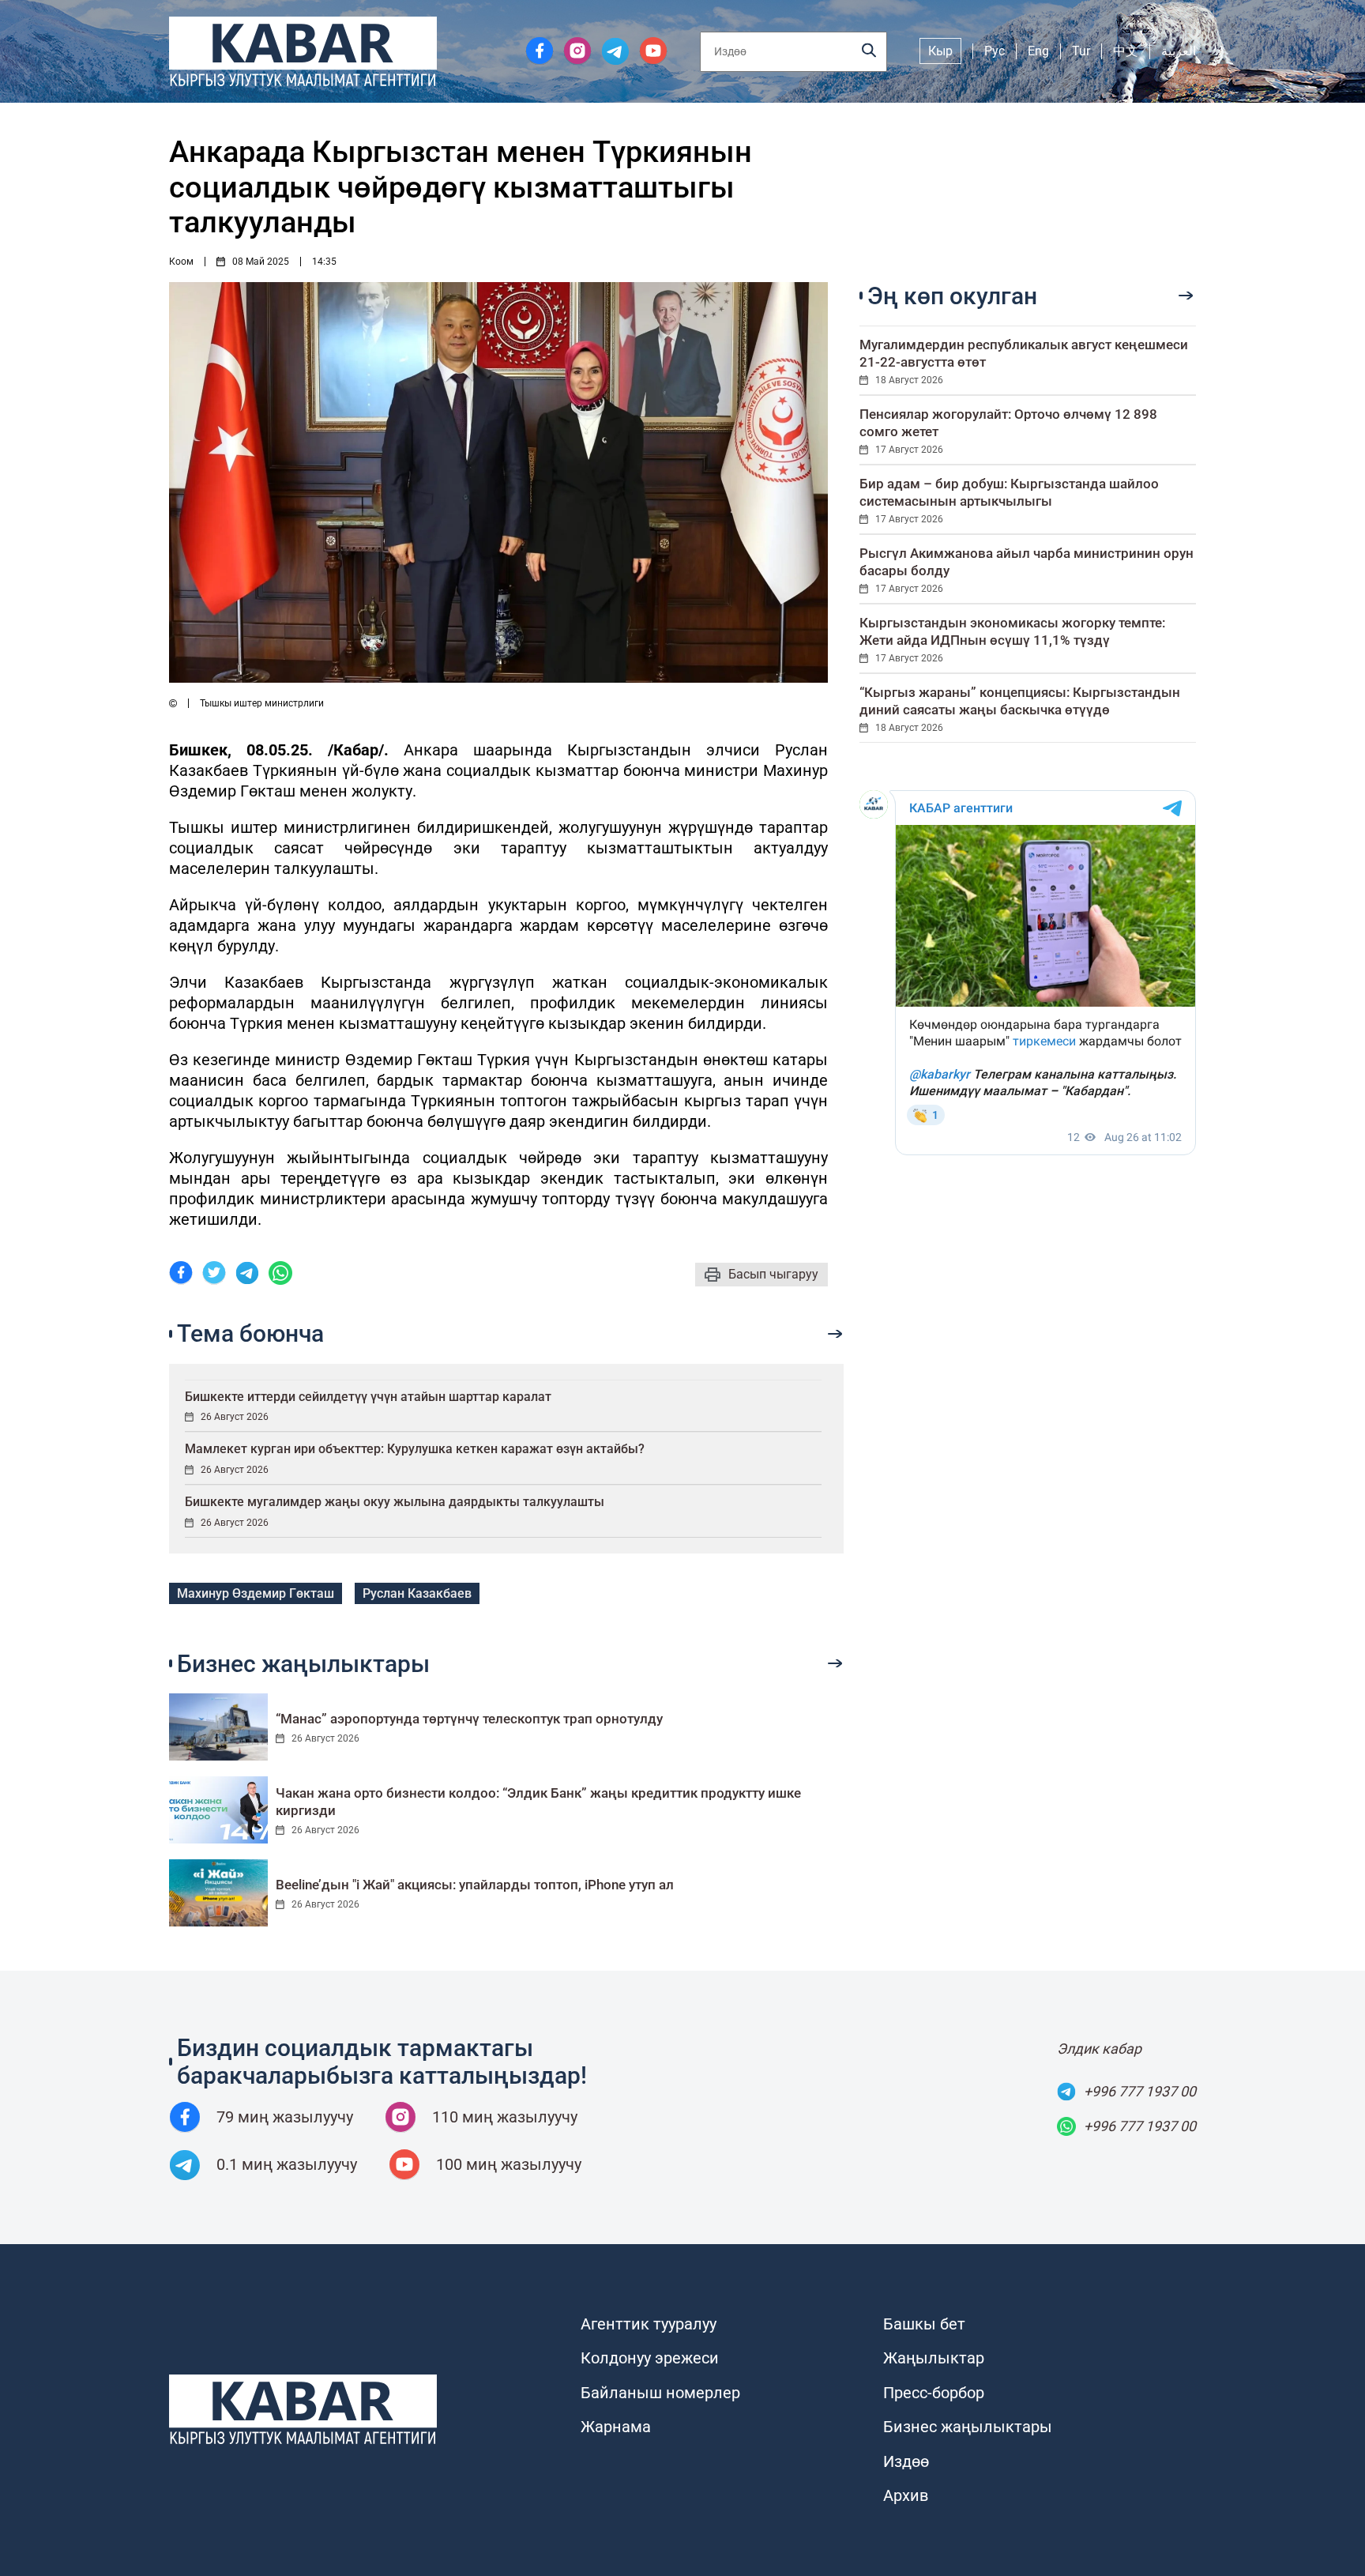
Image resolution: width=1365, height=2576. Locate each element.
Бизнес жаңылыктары (968, 2427)
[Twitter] (214, 1275)
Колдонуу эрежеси (650, 2358)
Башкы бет (924, 2324)
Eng (1038, 51)
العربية (1179, 51)
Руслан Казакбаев (417, 1593)
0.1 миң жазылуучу (287, 2164)
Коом (181, 262)
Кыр (940, 51)
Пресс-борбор (934, 2393)
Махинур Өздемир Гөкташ (256, 1593)
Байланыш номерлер (660, 2393)
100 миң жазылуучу (509, 2164)
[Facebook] (181, 1275)
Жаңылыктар (934, 2358)
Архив (906, 2495)
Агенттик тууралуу (649, 2324)
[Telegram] (247, 1275)
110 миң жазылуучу (505, 2117)
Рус (995, 51)
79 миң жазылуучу (285, 2117)
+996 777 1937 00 (1140, 2091)
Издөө (906, 2461)
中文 (1126, 51)
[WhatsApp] (280, 1275)
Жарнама (616, 2427)
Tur (1081, 51)
